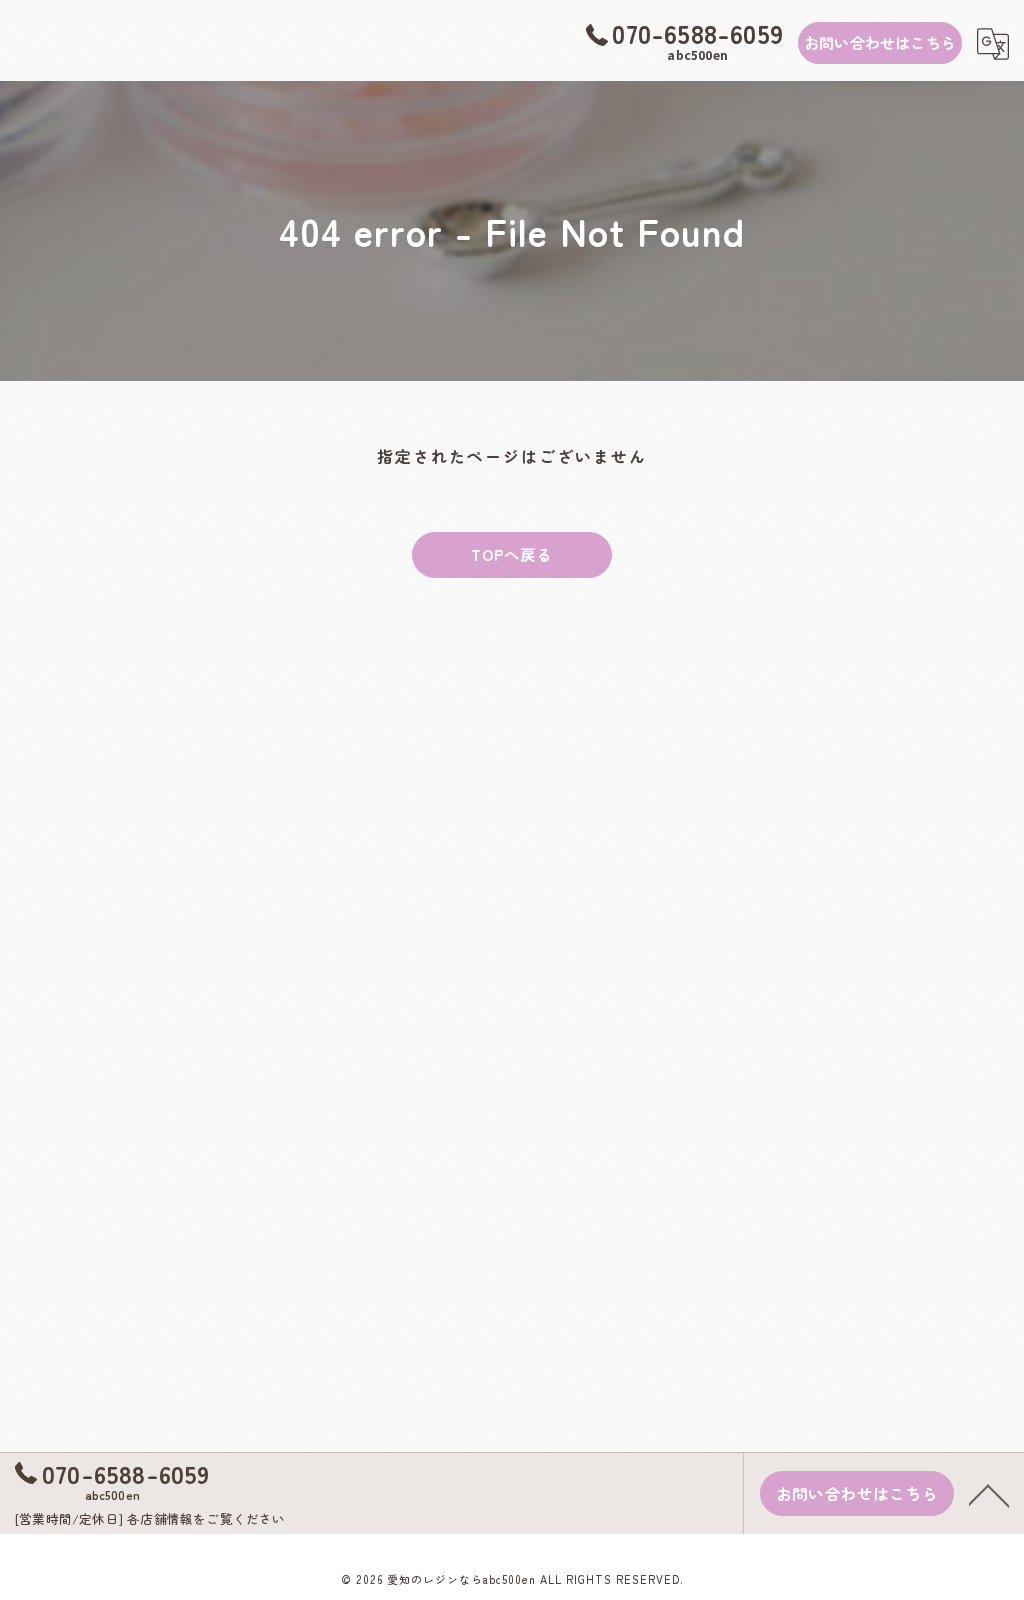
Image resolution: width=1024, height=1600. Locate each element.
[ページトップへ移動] (989, 1494)
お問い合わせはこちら (880, 42)
